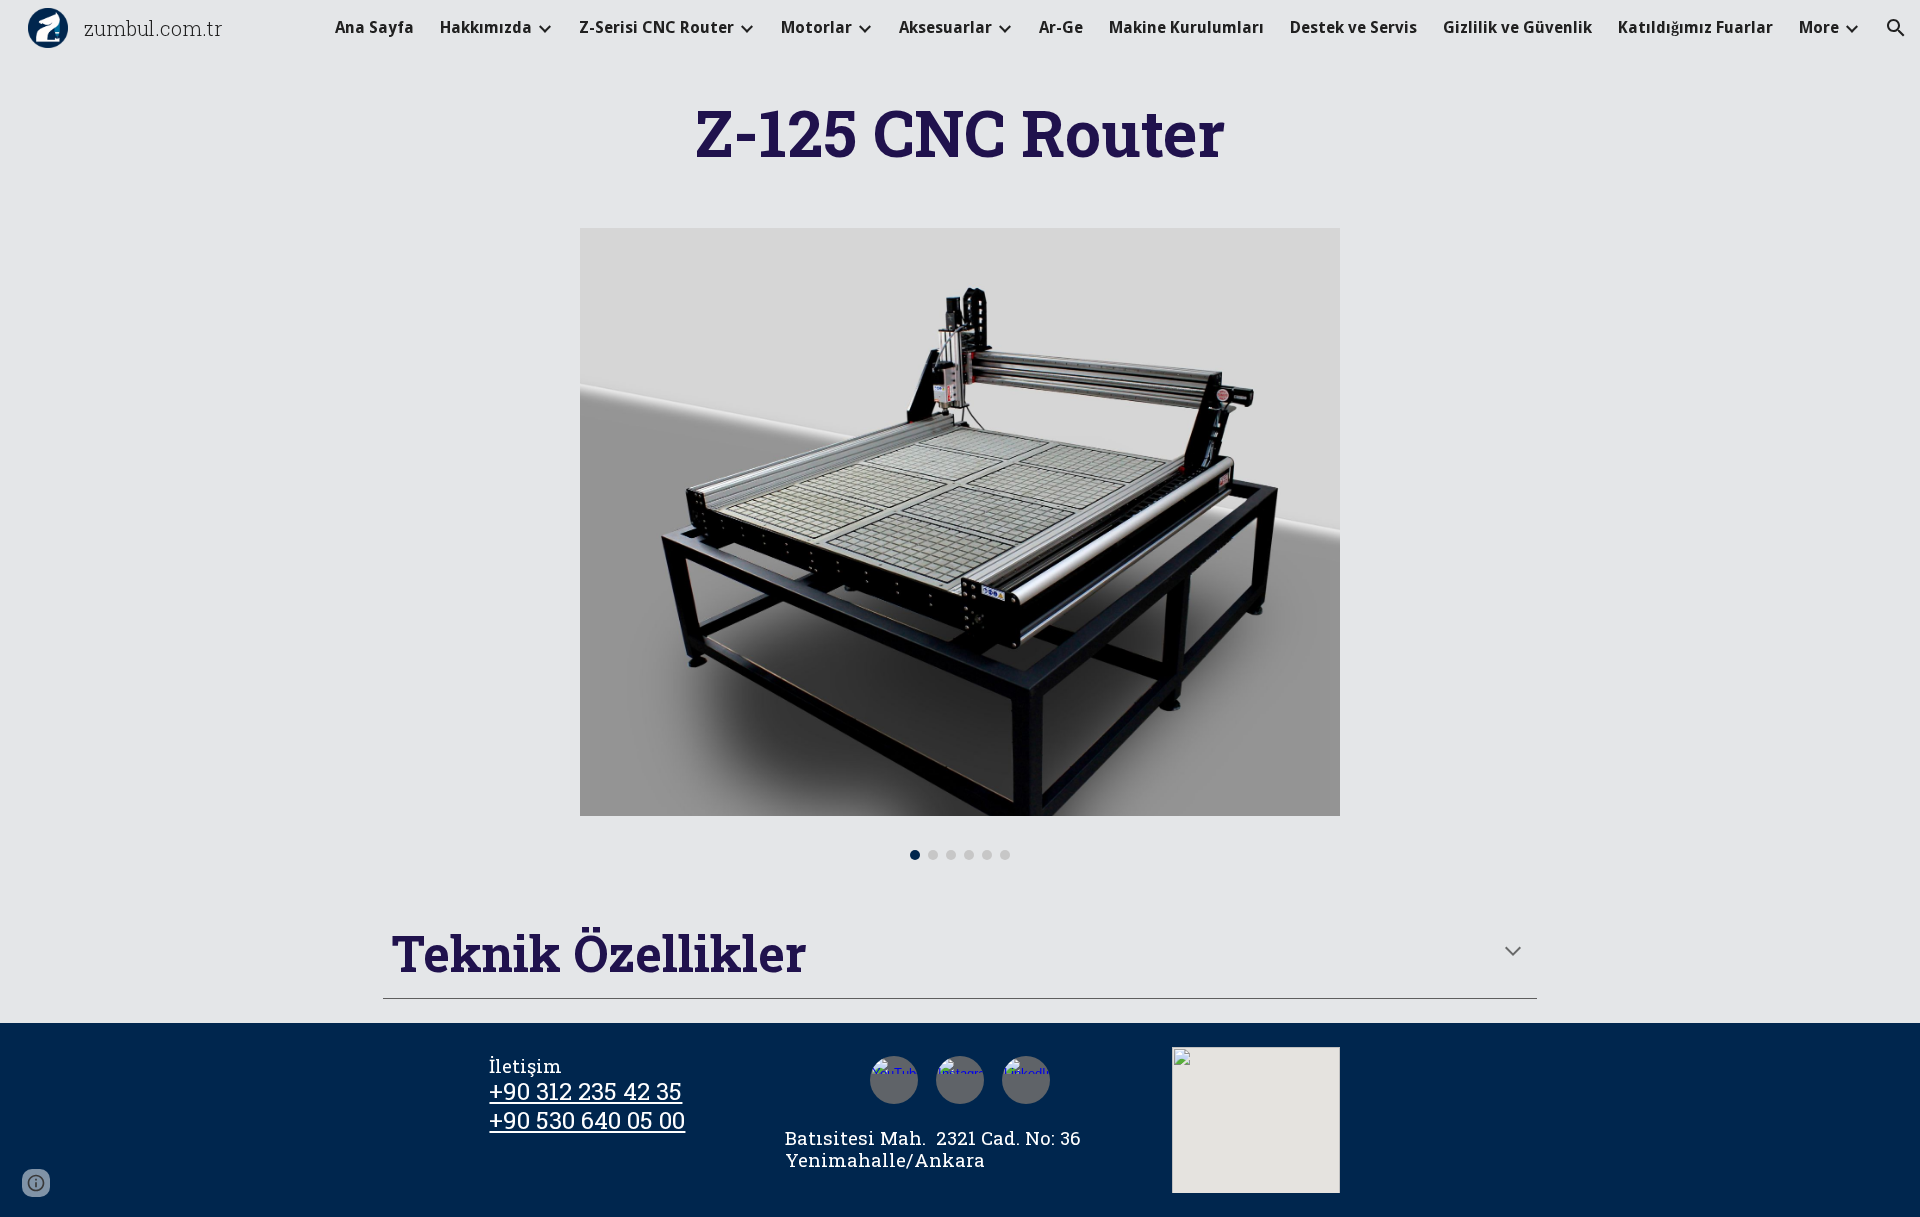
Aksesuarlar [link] (945, 27)
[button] (1896, 28)
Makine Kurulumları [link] (1186, 27)
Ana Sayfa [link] (374, 27)
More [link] (1819, 27)
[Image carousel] (960, 544)
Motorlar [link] (816, 27)
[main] (960, 132)
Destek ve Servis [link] (1353, 27)
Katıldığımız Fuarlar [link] (1695, 27)
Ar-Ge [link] (1061, 27)
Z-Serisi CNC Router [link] (656, 27)
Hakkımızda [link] (486, 27)
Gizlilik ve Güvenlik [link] (1517, 27)
